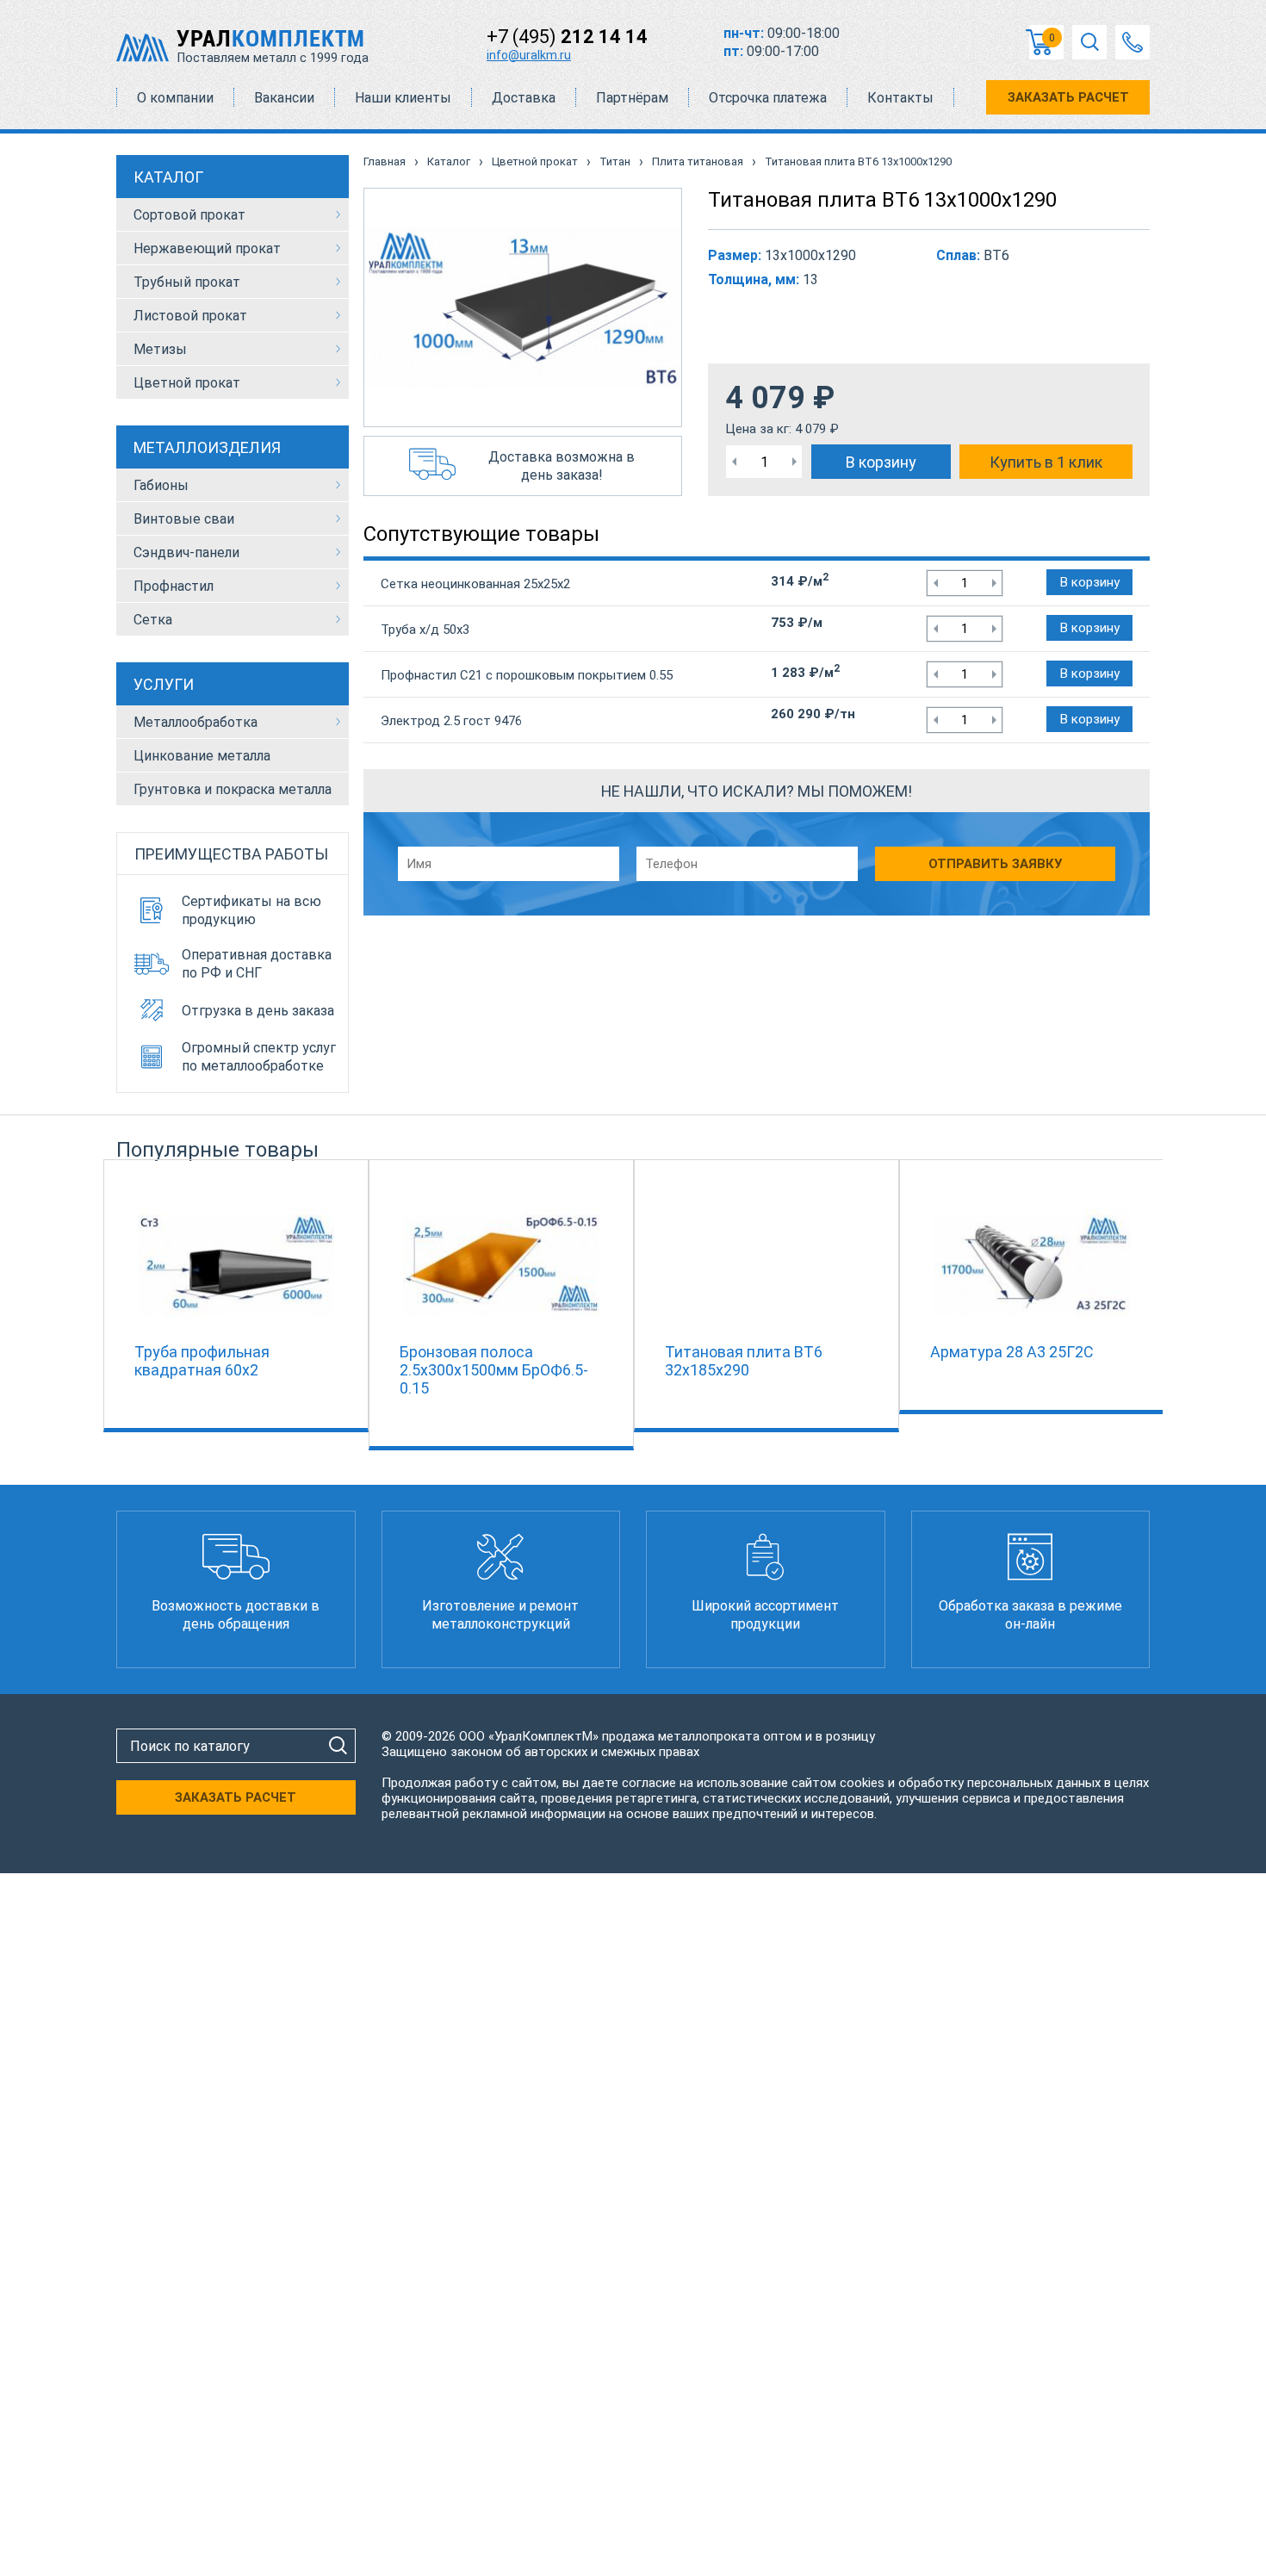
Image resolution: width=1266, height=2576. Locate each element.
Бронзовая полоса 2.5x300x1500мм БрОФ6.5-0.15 (494, 1370)
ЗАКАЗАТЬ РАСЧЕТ (1068, 97)
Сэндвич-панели (186, 552)
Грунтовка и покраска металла (233, 789)
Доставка (524, 98)
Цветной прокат (187, 383)
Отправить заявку (995, 864)
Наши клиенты (403, 98)
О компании (175, 98)
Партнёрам (632, 98)
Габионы (161, 485)
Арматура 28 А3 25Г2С (1012, 1352)
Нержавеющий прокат (207, 248)
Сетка (153, 620)
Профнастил (174, 586)
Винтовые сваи (184, 519)
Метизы (160, 349)
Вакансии (284, 98)
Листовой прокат (190, 316)
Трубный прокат (187, 282)
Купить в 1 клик (1046, 462)
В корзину (881, 462)
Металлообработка (195, 722)
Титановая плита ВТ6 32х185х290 (744, 1361)
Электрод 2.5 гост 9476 (451, 721)
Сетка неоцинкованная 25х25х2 (475, 584)
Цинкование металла (202, 756)
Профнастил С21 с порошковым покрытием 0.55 (527, 675)
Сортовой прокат (189, 215)
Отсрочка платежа (768, 98)
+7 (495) (567, 37)
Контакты (900, 98)
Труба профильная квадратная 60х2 (202, 1361)
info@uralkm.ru (529, 55)
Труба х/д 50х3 (425, 630)
